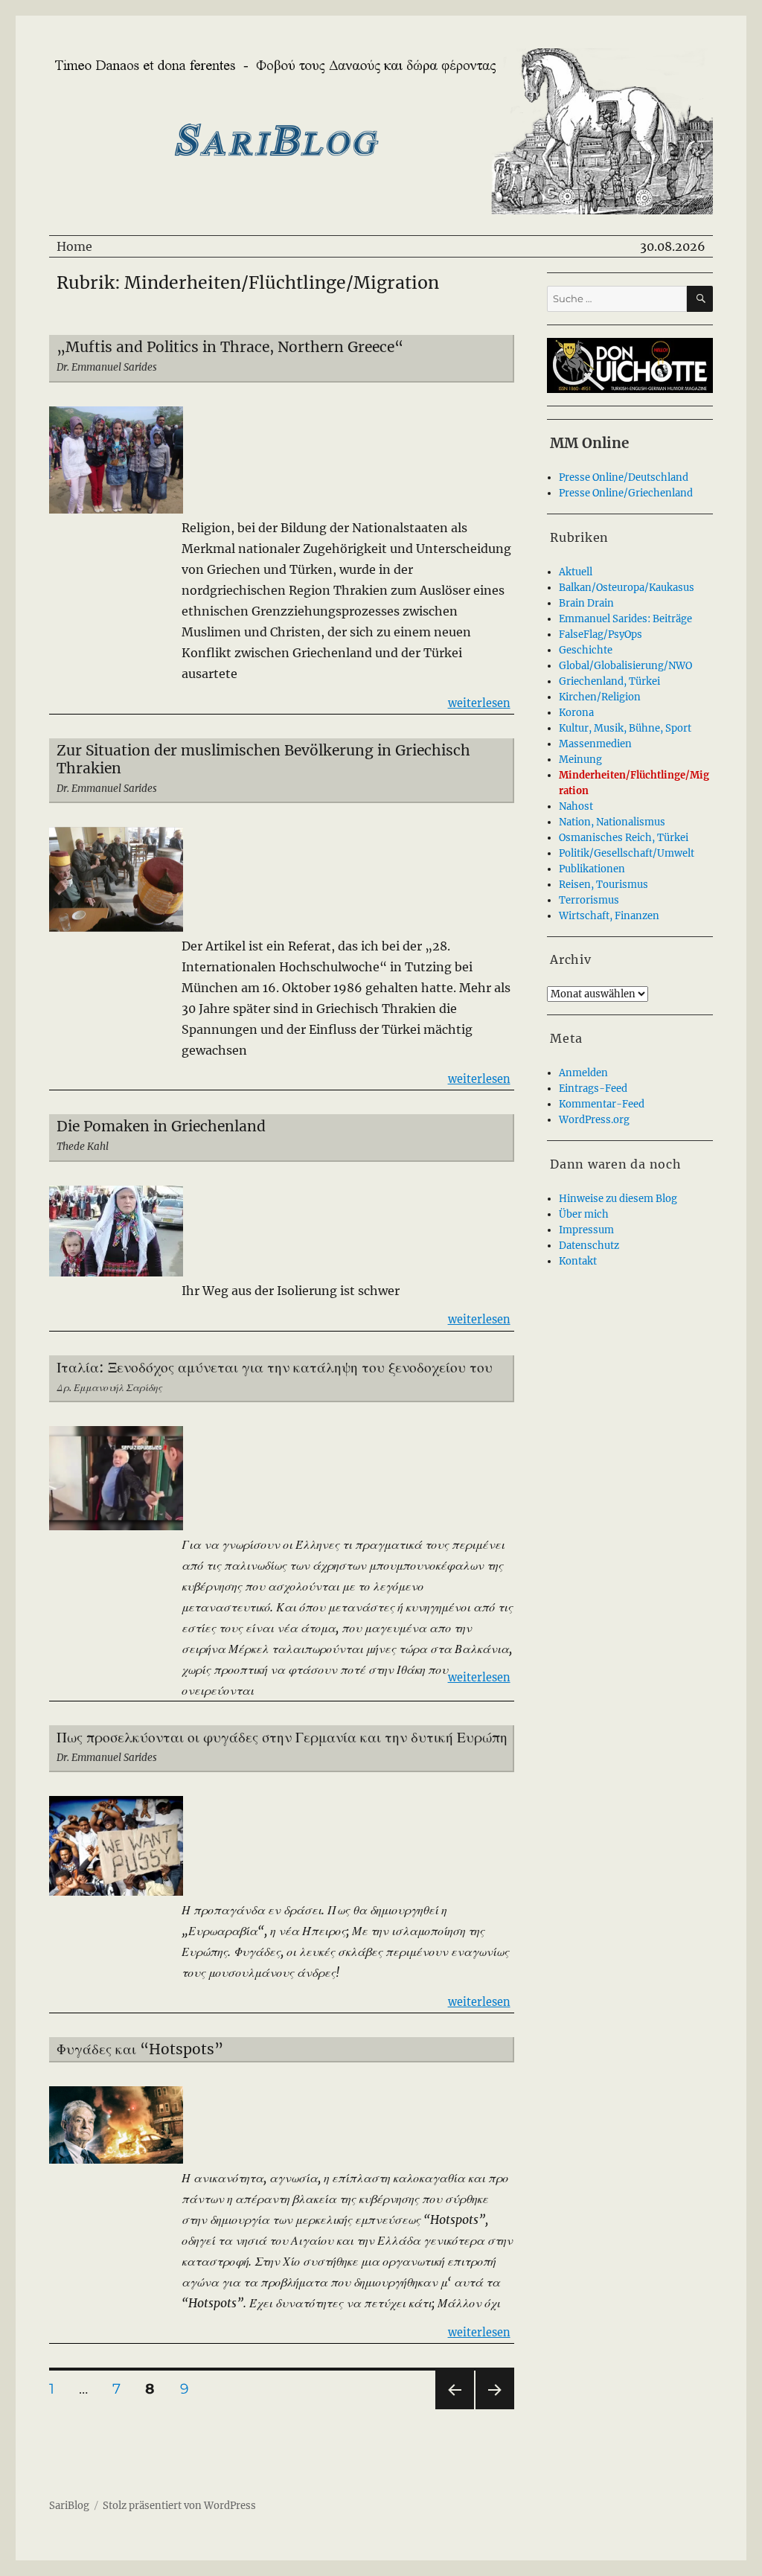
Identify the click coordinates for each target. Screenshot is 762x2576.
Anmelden (583, 1073)
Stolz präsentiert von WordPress (179, 2506)
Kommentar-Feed (602, 1104)
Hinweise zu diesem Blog (618, 1199)
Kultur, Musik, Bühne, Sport (625, 728)
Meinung (580, 760)
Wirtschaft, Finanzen (609, 916)
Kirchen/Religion (600, 697)
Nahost (576, 806)
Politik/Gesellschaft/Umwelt (627, 853)
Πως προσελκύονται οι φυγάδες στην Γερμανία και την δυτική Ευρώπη (282, 1737)
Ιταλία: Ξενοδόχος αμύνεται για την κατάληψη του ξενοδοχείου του (275, 1367)
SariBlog (69, 2506)
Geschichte (586, 650)
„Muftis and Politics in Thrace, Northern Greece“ (230, 347)
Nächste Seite (495, 2409)
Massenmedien (595, 744)
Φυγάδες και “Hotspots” (140, 2049)
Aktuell (576, 572)
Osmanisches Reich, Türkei (624, 838)
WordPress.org (594, 1120)
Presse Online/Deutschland (624, 477)
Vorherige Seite (454, 2409)
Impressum (586, 1230)
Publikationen (592, 869)
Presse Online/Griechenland (626, 493)
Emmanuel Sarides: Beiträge (625, 619)
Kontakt (578, 1261)
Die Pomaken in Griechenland (161, 1126)
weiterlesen (479, 703)
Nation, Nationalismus (612, 822)
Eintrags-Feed (593, 1089)
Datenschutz (589, 1246)
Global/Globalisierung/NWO (625, 666)
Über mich (584, 1214)
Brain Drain (586, 603)
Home (74, 246)
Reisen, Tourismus (603, 885)
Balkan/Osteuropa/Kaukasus (627, 588)
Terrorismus (589, 900)
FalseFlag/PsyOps (601, 635)
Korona (576, 713)
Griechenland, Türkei (609, 681)
